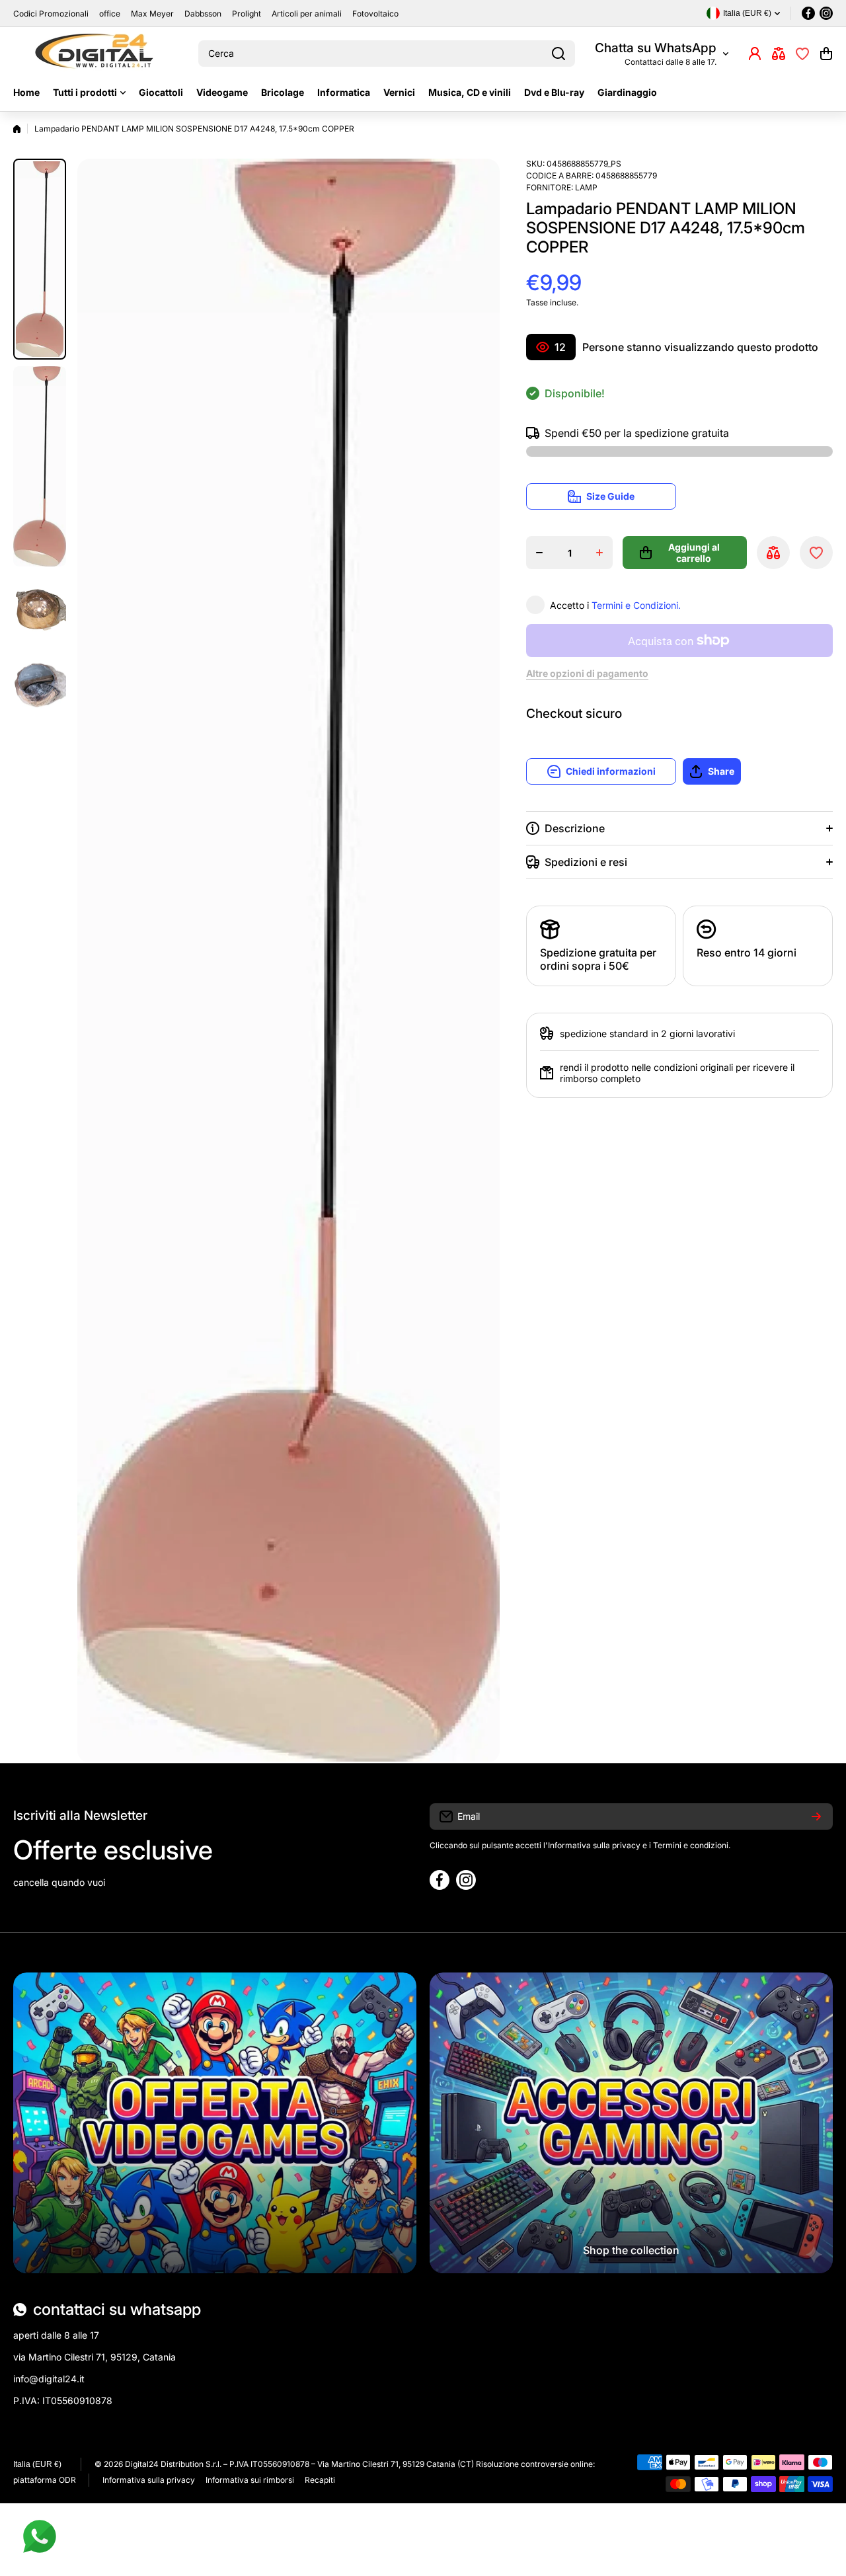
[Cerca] (558, 54)
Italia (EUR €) (37, 2464)
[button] (826, 54)
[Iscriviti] (816, 1816)
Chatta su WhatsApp (656, 48)
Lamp (586, 187)
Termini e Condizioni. (636, 605)
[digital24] (96, 54)
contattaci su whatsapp (117, 2309)
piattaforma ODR (45, 2480)
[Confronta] (779, 54)
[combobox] (387, 54)
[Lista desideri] (802, 54)
